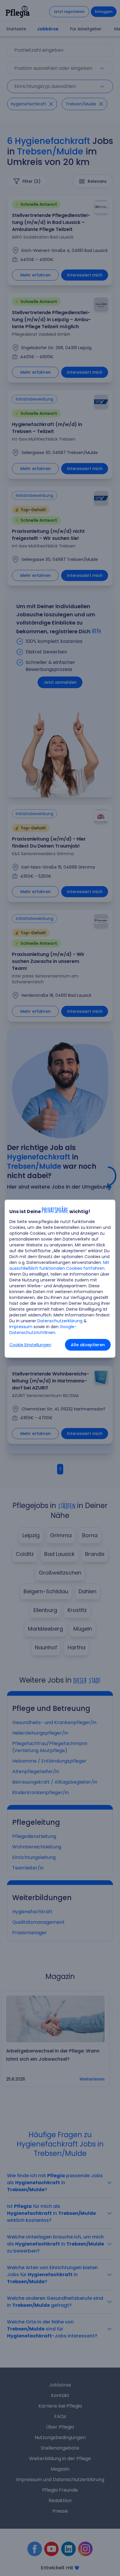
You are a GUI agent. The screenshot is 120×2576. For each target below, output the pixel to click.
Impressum (21, 1327)
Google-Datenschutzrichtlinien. (43, 1330)
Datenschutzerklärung (60, 1321)
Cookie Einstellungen (30, 1345)
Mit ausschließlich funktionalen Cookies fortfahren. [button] (59, 1265)
